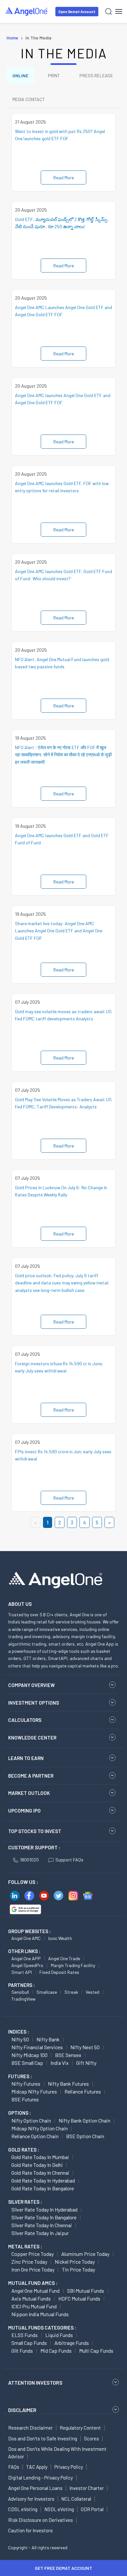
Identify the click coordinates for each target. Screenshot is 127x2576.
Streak (71, 1992)
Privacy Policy (69, 2467)
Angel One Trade (64, 1958)
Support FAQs (69, 1860)
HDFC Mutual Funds (79, 2298)
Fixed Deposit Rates (59, 1972)
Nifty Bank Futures (68, 2084)
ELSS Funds (25, 2335)
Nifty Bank (48, 2039)
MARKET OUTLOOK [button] (29, 1793)
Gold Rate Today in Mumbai (40, 2157)
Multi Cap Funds (96, 2351)
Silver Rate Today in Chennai (42, 2225)
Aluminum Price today (85, 2254)
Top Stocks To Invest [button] (35, 1831)
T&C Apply (37, 2467)
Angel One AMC (26, 1938)
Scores (92, 2438)
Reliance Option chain (35, 2136)
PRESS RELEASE (96, 75)
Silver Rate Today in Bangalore (44, 2217)
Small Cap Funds (29, 2343)
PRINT (54, 75)
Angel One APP (26, 1958)
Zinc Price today (29, 2262)
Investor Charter (87, 2488)
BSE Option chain (85, 2136)
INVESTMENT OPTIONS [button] (34, 1703)
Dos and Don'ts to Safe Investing (43, 2438)
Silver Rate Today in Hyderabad (44, 2209)
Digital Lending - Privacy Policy (41, 2478)
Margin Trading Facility (73, 1965)
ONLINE (20, 75)
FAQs (14, 2467)
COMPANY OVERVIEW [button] (31, 1685)
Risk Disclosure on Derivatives (41, 2520)
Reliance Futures (83, 2091)
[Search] (109, 12)
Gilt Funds (22, 2351)
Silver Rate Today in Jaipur (40, 2233)
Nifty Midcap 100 (29, 2055)
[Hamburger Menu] (119, 11)
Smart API (22, 1972)
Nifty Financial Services (37, 2047)
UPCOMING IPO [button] (24, 1811)
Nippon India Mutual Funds (40, 2314)
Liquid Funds (59, 2335)
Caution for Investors (30, 2530)
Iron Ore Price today (33, 2269)
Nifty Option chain (31, 2120)
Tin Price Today (78, 2269)
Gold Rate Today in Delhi (37, 2165)
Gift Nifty (86, 2063)
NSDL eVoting (59, 2509)
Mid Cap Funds (56, 2351)
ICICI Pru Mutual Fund (34, 2306)
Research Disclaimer (30, 2428)
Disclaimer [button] (22, 2410)
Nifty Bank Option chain (85, 2120)
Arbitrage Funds (72, 2343)
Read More (64, 178)
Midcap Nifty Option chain (40, 2128)
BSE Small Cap (27, 2063)
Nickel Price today (75, 2262)
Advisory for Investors (31, 2499)
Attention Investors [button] (35, 2383)
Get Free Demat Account (63, 2568)
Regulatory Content (80, 2428)
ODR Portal (92, 2509)
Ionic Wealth (60, 1938)
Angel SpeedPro (27, 1965)
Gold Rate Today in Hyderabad (43, 2180)
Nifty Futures (26, 2084)
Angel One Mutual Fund (35, 2291)
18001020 (29, 1860)
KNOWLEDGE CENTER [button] (32, 1738)
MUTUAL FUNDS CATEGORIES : (42, 2328)
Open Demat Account (77, 12)
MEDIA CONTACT (29, 99)
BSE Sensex (68, 2055)
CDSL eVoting (23, 2509)
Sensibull (20, 1992)
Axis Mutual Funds (31, 2298)
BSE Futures (25, 2099)
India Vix (60, 2063)
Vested (92, 1992)
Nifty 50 (20, 2039)
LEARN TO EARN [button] (26, 1758)
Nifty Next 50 (85, 2047)
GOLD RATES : (24, 2150)
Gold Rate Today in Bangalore (43, 2188)
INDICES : (19, 2032)
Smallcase (47, 1992)
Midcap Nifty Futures (34, 2091)
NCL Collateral (76, 2499)
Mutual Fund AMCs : (33, 2283)
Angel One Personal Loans (35, 2488)
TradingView (23, 1999)
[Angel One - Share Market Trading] (27, 11)
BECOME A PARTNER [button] (31, 1776)
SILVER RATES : (25, 2202)
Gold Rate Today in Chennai (40, 2173)
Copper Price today (33, 2254)
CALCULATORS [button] (25, 1720)
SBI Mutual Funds (86, 2291)
